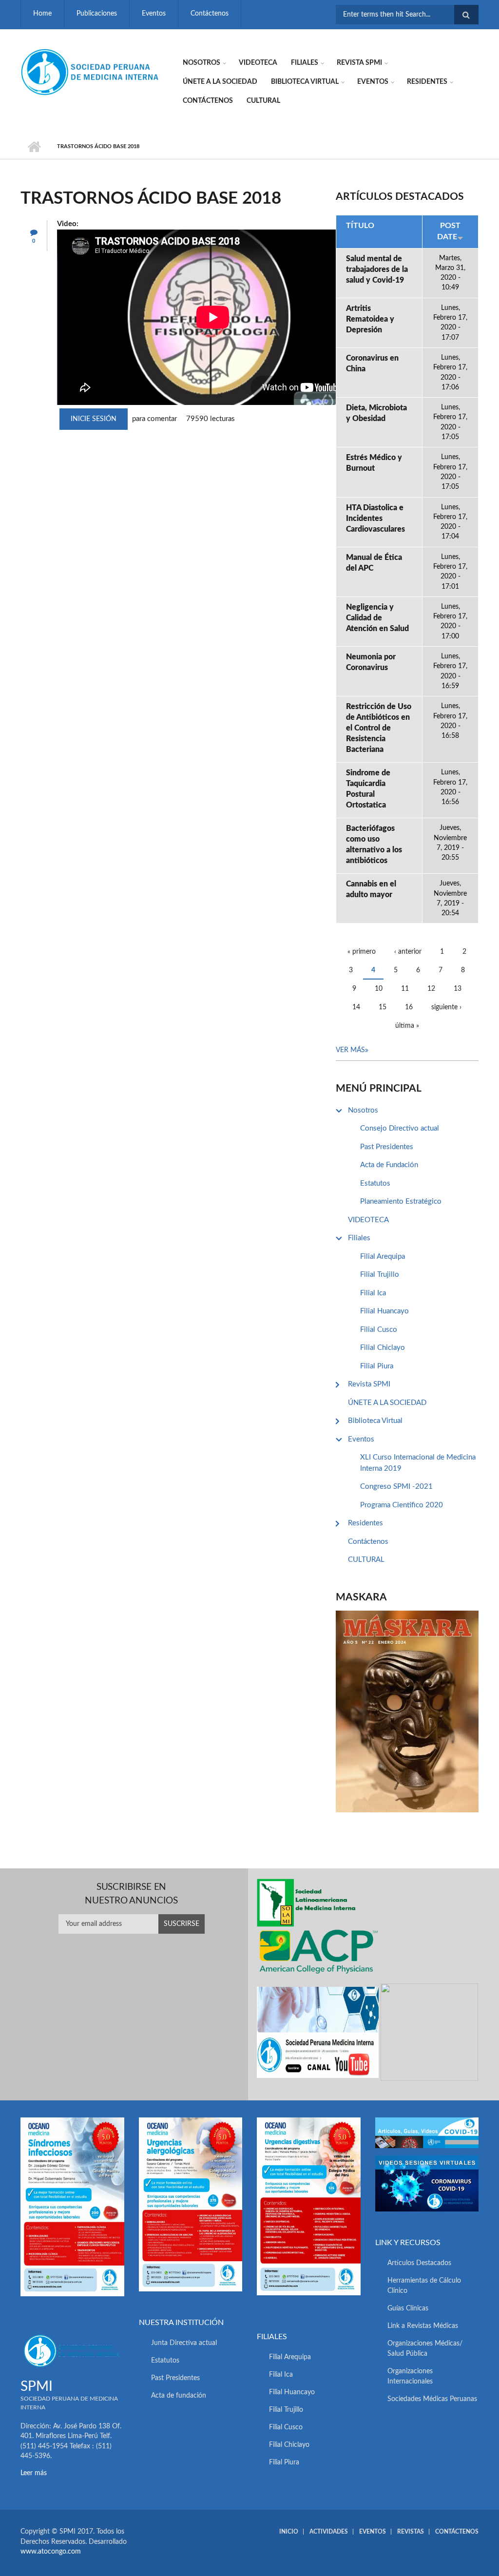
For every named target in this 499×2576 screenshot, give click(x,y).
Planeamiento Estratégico (401, 1201)
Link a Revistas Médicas (423, 2326)
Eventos (154, 14)
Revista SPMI (359, 63)
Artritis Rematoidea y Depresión (370, 319)
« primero (362, 952)
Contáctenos (210, 14)
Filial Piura (377, 1366)
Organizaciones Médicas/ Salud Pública (425, 2349)
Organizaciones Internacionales (410, 2376)
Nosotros (202, 63)
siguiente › (446, 1007)
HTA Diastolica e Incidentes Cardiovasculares (375, 519)
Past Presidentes (387, 1147)
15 (383, 1007)
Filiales (305, 63)
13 (458, 989)
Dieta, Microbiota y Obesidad (376, 413)
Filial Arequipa (383, 1257)
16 (409, 1007)
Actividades (329, 2532)
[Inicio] (91, 72)
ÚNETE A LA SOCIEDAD (220, 82)
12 (431, 989)
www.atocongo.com (51, 2552)
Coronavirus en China (372, 364)
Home (42, 14)
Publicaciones (97, 14)
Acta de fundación (179, 2396)
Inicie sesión (94, 419)
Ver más (350, 1050)
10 (379, 989)
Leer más (34, 2473)
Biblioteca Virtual (305, 82)
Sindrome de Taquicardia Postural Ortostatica (368, 789)
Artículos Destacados (419, 2263)
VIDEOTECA (258, 63)
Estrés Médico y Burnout (374, 463)
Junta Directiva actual (184, 2343)
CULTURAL (263, 101)
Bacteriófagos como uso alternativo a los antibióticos (374, 845)
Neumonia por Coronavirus (371, 662)
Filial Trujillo (380, 1275)
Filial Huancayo (384, 1311)
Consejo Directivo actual (400, 1128)
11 (405, 989)
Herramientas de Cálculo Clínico (424, 2286)
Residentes (427, 82)
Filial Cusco (379, 1330)
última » (407, 1026)
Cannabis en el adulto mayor (371, 889)
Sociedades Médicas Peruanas (432, 2399)
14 (356, 1007)
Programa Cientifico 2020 (402, 1505)
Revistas (411, 2532)
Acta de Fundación (389, 1165)
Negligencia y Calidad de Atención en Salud (377, 618)
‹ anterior (408, 952)
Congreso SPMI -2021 (396, 1487)
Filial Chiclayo (383, 1348)
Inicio (34, 147)
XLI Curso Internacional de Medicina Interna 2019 (418, 1463)
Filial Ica (373, 1293)
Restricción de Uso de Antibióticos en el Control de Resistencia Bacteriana (379, 728)
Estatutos (375, 1183)
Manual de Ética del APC (374, 563)
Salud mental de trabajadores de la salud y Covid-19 (377, 269)
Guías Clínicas (408, 2308)
